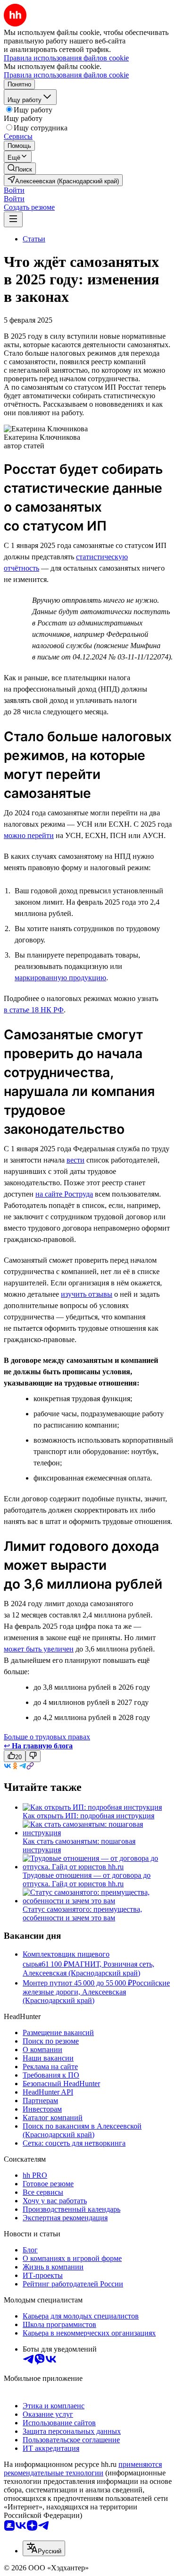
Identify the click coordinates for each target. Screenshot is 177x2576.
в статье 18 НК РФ (34, 1010)
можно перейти (29, 835)
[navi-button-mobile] (13, 219)
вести (76, 1160)
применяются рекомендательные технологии (83, 2469)
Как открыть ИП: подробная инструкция (88, 1816)
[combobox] (44, 2548)
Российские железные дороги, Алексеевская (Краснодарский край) (96, 1992)
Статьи (34, 239)
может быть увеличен (39, 1649)
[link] (20, 168)
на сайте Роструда (64, 1194)
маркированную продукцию (60, 978)
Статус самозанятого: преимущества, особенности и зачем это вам (82, 1913)
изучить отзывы (87, 1294)
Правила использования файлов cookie (66, 75)
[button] (14, 190)
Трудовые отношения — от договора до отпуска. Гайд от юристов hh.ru (87, 1879)
